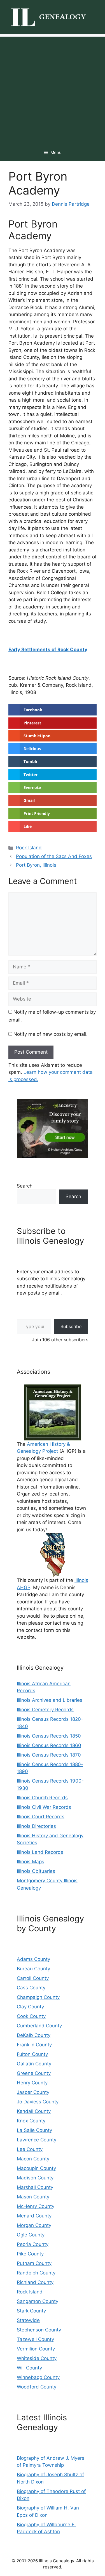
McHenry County (36, 2206)
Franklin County (34, 2045)
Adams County (33, 1959)
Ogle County (31, 2235)
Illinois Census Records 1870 (49, 1755)
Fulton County (32, 2054)
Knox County (31, 2121)
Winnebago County (38, 2377)
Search (25, 1186)
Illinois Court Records (41, 1817)
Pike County (30, 2254)
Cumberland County (39, 2026)
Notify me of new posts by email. (51, 1034)
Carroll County (33, 1978)
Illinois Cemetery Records (45, 1710)
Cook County (31, 2016)
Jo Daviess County (38, 2102)
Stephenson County (39, 2330)
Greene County (34, 2073)
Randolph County (36, 2273)
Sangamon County (38, 2301)
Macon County (33, 2159)
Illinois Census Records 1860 (49, 1745)
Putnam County (34, 2263)
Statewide (28, 2320)
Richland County (35, 2282)
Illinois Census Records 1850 (49, 1736)
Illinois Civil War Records (44, 1807)
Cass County (31, 1988)
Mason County (33, 2197)
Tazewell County (35, 2339)
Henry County (32, 2083)
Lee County (30, 2149)
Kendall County (34, 2111)
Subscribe (71, 1326)
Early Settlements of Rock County (48, 650)
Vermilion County (36, 2349)
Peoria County (33, 2244)
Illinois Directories (36, 1826)
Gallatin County (34, 2064)
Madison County (35, 2178)
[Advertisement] (53, 89)
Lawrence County (37, 2140)
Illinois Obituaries (36, 1871)
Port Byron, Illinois (36, 865)
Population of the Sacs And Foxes (54, 856)
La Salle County (34, 2130)
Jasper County (33, 2092)
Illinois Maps (31, 1862)
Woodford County (37, 2387)
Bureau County (33, 1969)
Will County (29, 2368)
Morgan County (34, 2225)
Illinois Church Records (42, 1798)
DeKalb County (34, 2035)
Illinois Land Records (40, 1852)
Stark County (31, 2311)
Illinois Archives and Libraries (50, 1700)
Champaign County (38, 1997)
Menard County (34, 2216)
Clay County (30, 2007)
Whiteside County (37, 2358)
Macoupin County (36, 2168)
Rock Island (29, 848)
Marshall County (35, 2187)
